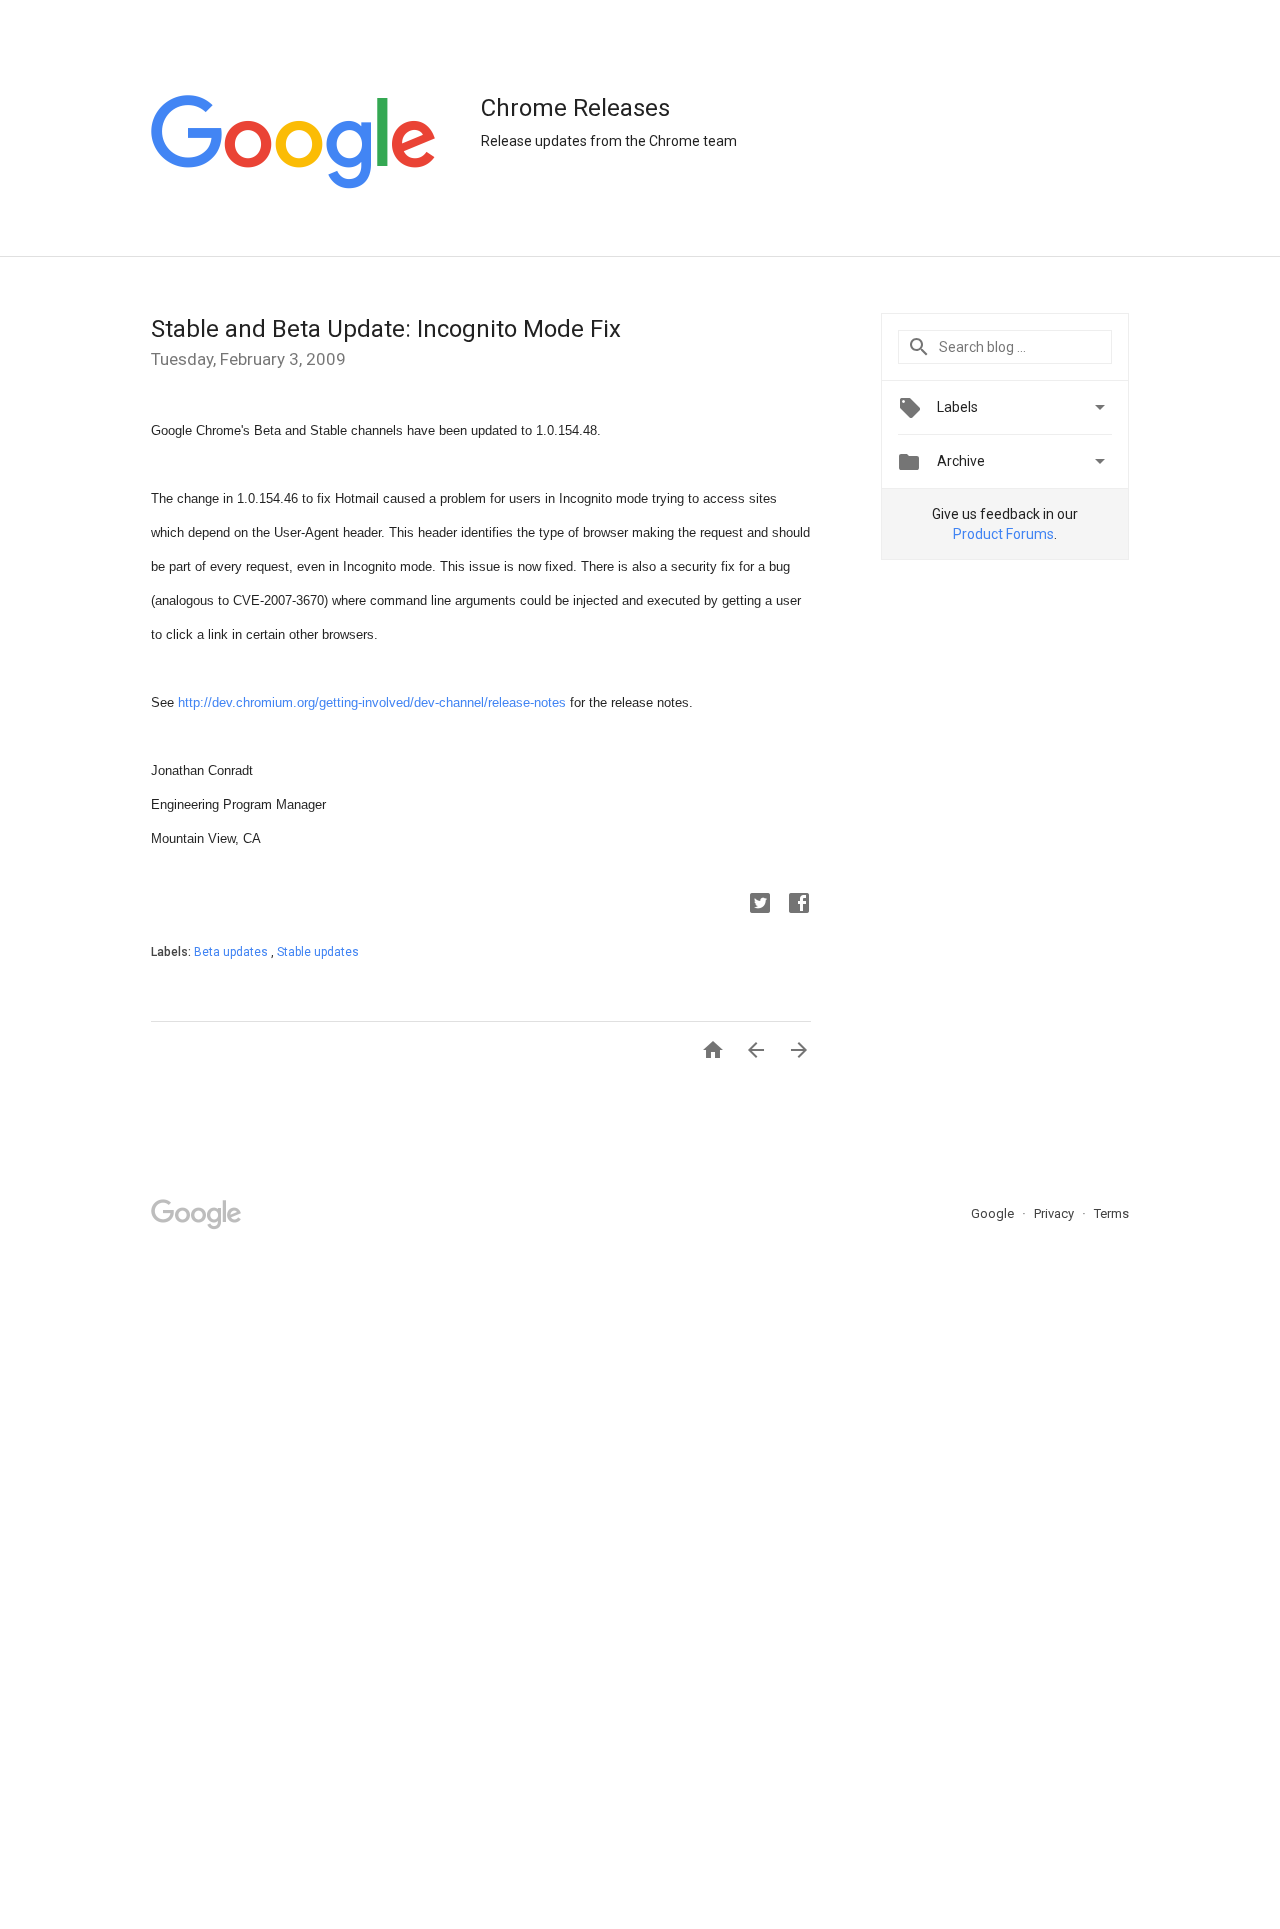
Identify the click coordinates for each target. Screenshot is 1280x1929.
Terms (1111, 1213)
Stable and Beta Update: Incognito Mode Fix (386, 329)
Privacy (1055, 1213)
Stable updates (318, 952)
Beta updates (232, 952)
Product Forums (1003, 534)
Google (994, 1213)
